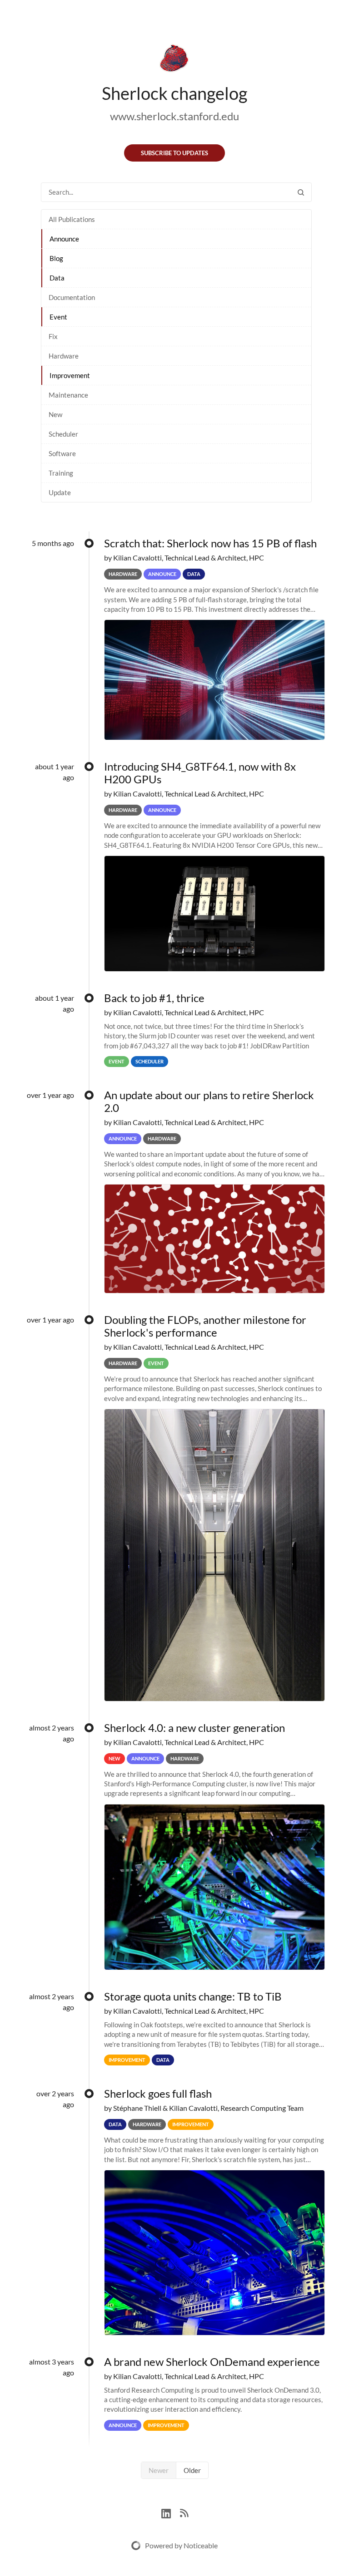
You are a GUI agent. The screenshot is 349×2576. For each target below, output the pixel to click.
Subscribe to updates (174, 153)
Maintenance (68, 395)
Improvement (70, 375)
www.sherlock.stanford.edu (174, 116)
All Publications (72, 219)
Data (57, 278)
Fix (53, 336)
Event (58, 317)
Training (61, 473)
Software (62, 453)
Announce (64, 239)
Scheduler (63, 434)
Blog (56, 258)
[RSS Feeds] (184, 2512)
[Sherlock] (174, 60)
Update (60, 492)
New (55, 414)
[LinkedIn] (171, 2512)
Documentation (72, 297)
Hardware (64, 356)
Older (192, 2470)
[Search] (301, 192)
